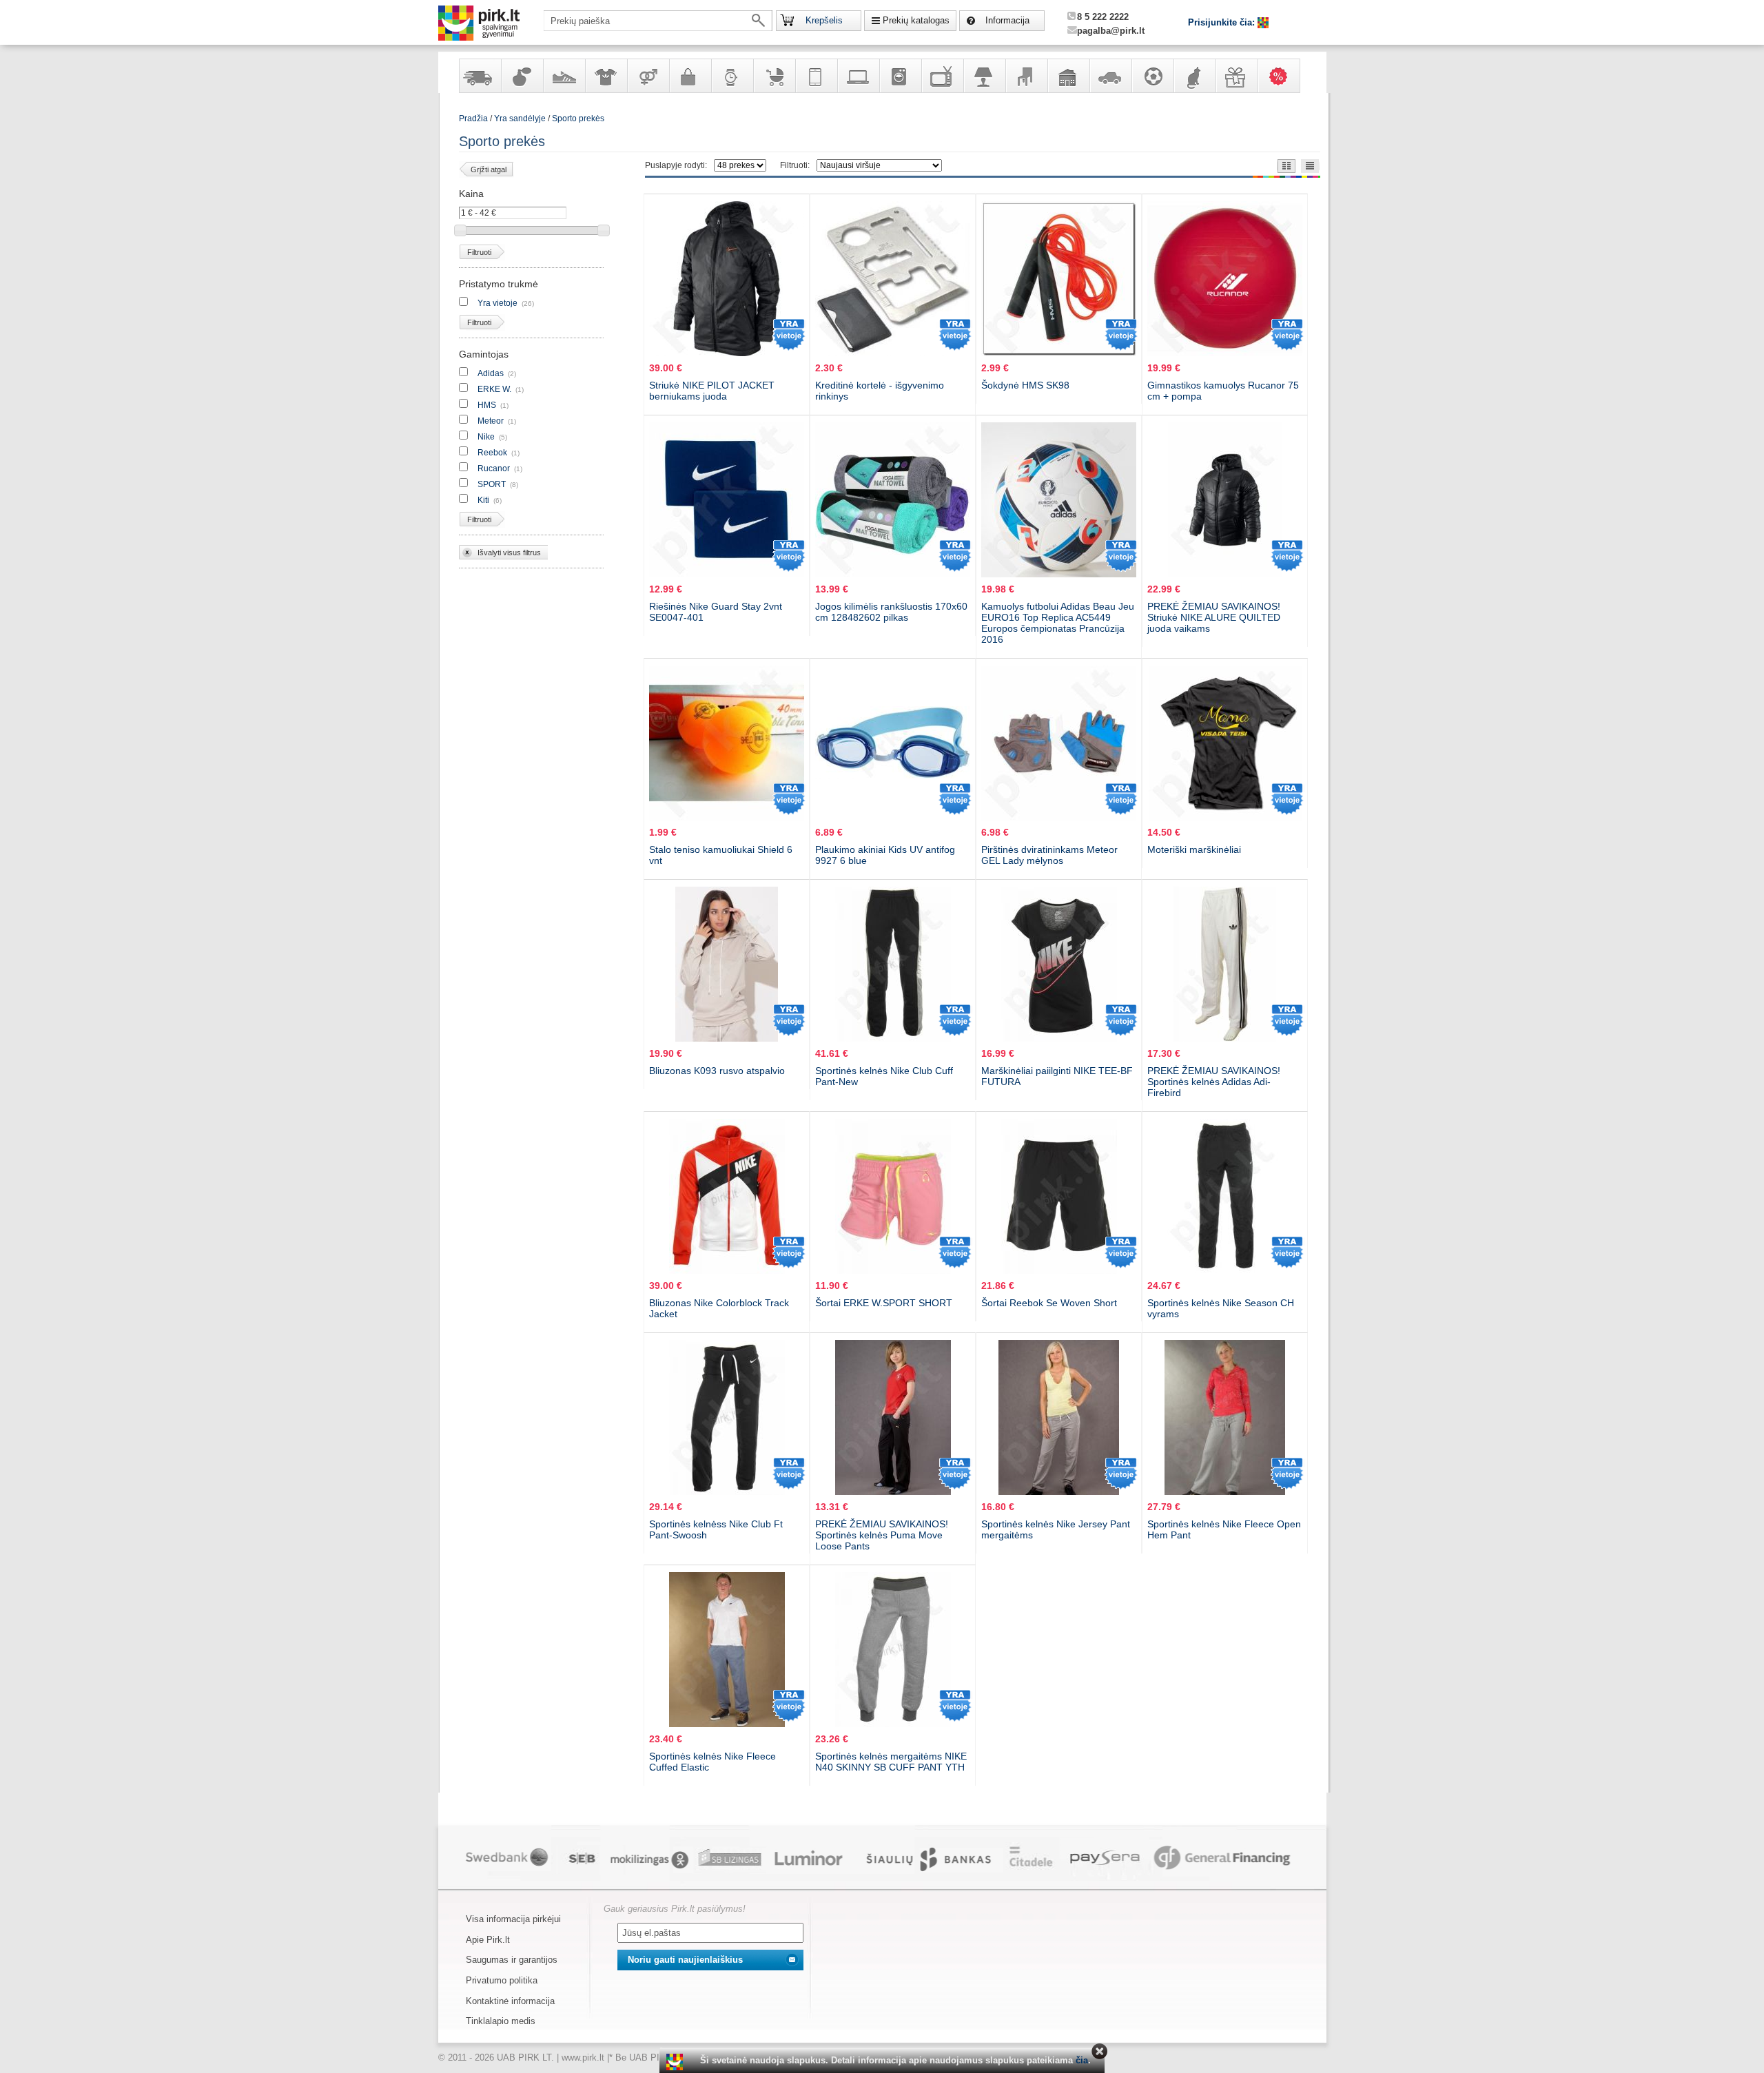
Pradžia (473, 118)
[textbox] (658, 21)
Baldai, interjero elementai (1026, 76)
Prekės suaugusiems (648, 76)
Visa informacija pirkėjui (513, 1919)
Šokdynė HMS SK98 (1025, 385)
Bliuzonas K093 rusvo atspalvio (717, 1071)
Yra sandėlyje (480, 76)
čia (1082, 2060)
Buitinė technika (900, 76)
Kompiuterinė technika (858, 76)
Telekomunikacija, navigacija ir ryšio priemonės (816, 76)
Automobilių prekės (1110, 76)
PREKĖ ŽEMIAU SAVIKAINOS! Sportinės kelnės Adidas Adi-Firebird (1214, 1082)
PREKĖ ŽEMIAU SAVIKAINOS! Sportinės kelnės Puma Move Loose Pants (882, 1535)
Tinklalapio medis (501, 2021)
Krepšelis (824, 20)
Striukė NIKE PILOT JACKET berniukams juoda (712, 391)
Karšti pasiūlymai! (1283, 76)
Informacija (1007, 20)
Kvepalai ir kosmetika (522, 76)
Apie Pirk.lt (488, 1940)
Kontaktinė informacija (510, 2001)
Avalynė (564, 76)
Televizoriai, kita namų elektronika (942, 76)
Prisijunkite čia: (1223, 22)
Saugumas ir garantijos (512, 1960)
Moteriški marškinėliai (1194, 849)
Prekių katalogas (916, 20)
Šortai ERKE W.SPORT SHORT (884, 1303)
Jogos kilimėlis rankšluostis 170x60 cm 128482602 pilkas (891, 612)
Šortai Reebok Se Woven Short (1049, 1303)
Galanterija (690, 76)
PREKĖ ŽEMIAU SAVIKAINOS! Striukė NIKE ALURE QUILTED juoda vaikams (1214, 617)
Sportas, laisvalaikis (1152, 76)
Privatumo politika (502, 1980)
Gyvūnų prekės (1194, 76)
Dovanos (1236, 76)
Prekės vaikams (774, 76)
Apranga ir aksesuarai (606, 76)
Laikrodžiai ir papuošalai (732, 76)
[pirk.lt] (676, 2062)
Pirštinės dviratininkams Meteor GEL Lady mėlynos (1049, 855)
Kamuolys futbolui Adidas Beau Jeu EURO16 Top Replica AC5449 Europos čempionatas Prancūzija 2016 (1058, 623)
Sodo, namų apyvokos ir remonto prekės (1068, 76)
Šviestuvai (984, 76)
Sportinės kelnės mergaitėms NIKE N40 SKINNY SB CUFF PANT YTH (891, 1762)
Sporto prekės (578, 118)
